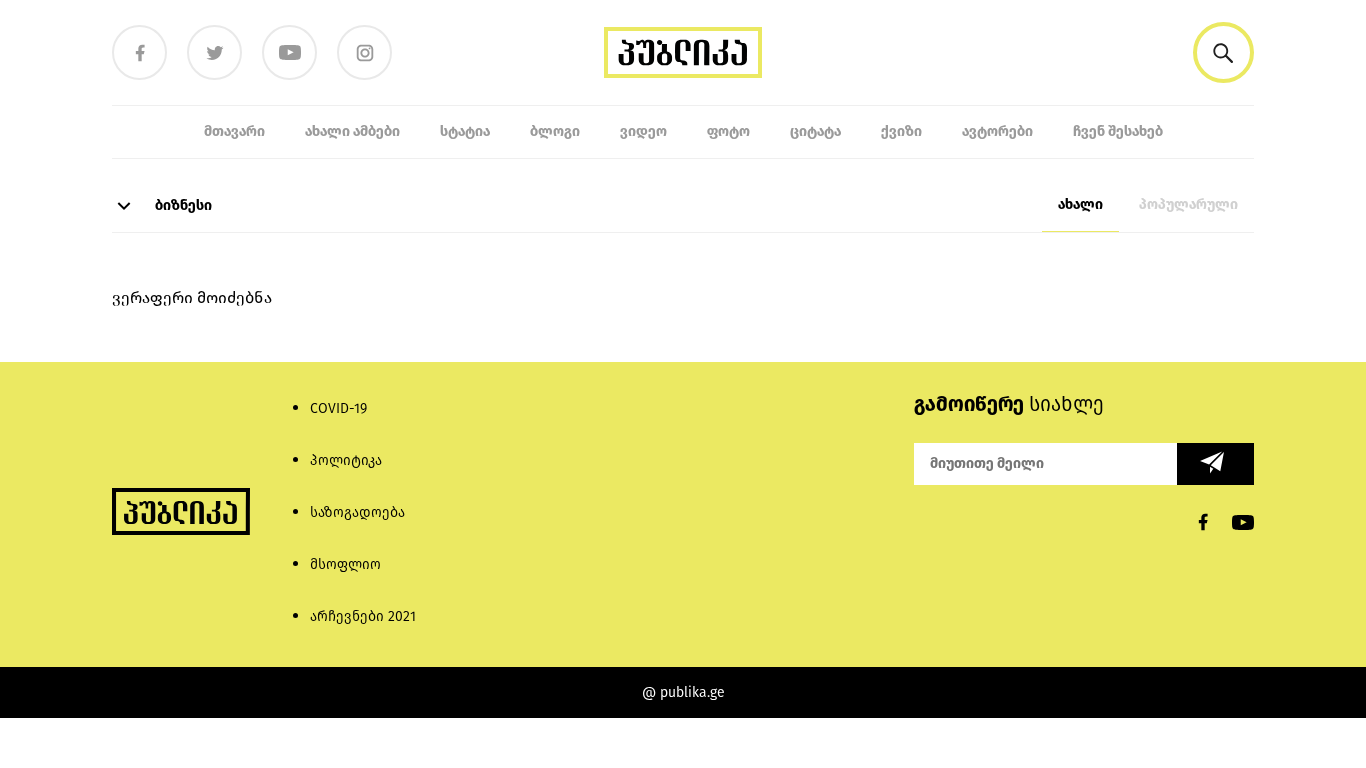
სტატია (465, 131)
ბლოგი (555, 131)
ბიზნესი (182, 205)
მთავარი (234, 131)
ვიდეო (643, 131)
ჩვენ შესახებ (1118, 131)
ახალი (1080, 204)
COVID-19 (338, 408)
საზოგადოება (357, 512)
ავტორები (997, 131)
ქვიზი (901, 131)
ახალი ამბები (352, 131)
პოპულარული (1188, 204)
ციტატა (815, 131)
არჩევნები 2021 (363, 616)
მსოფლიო (345, 564)
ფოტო (728, 131)
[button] (1223, 52)
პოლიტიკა (346, 460)
